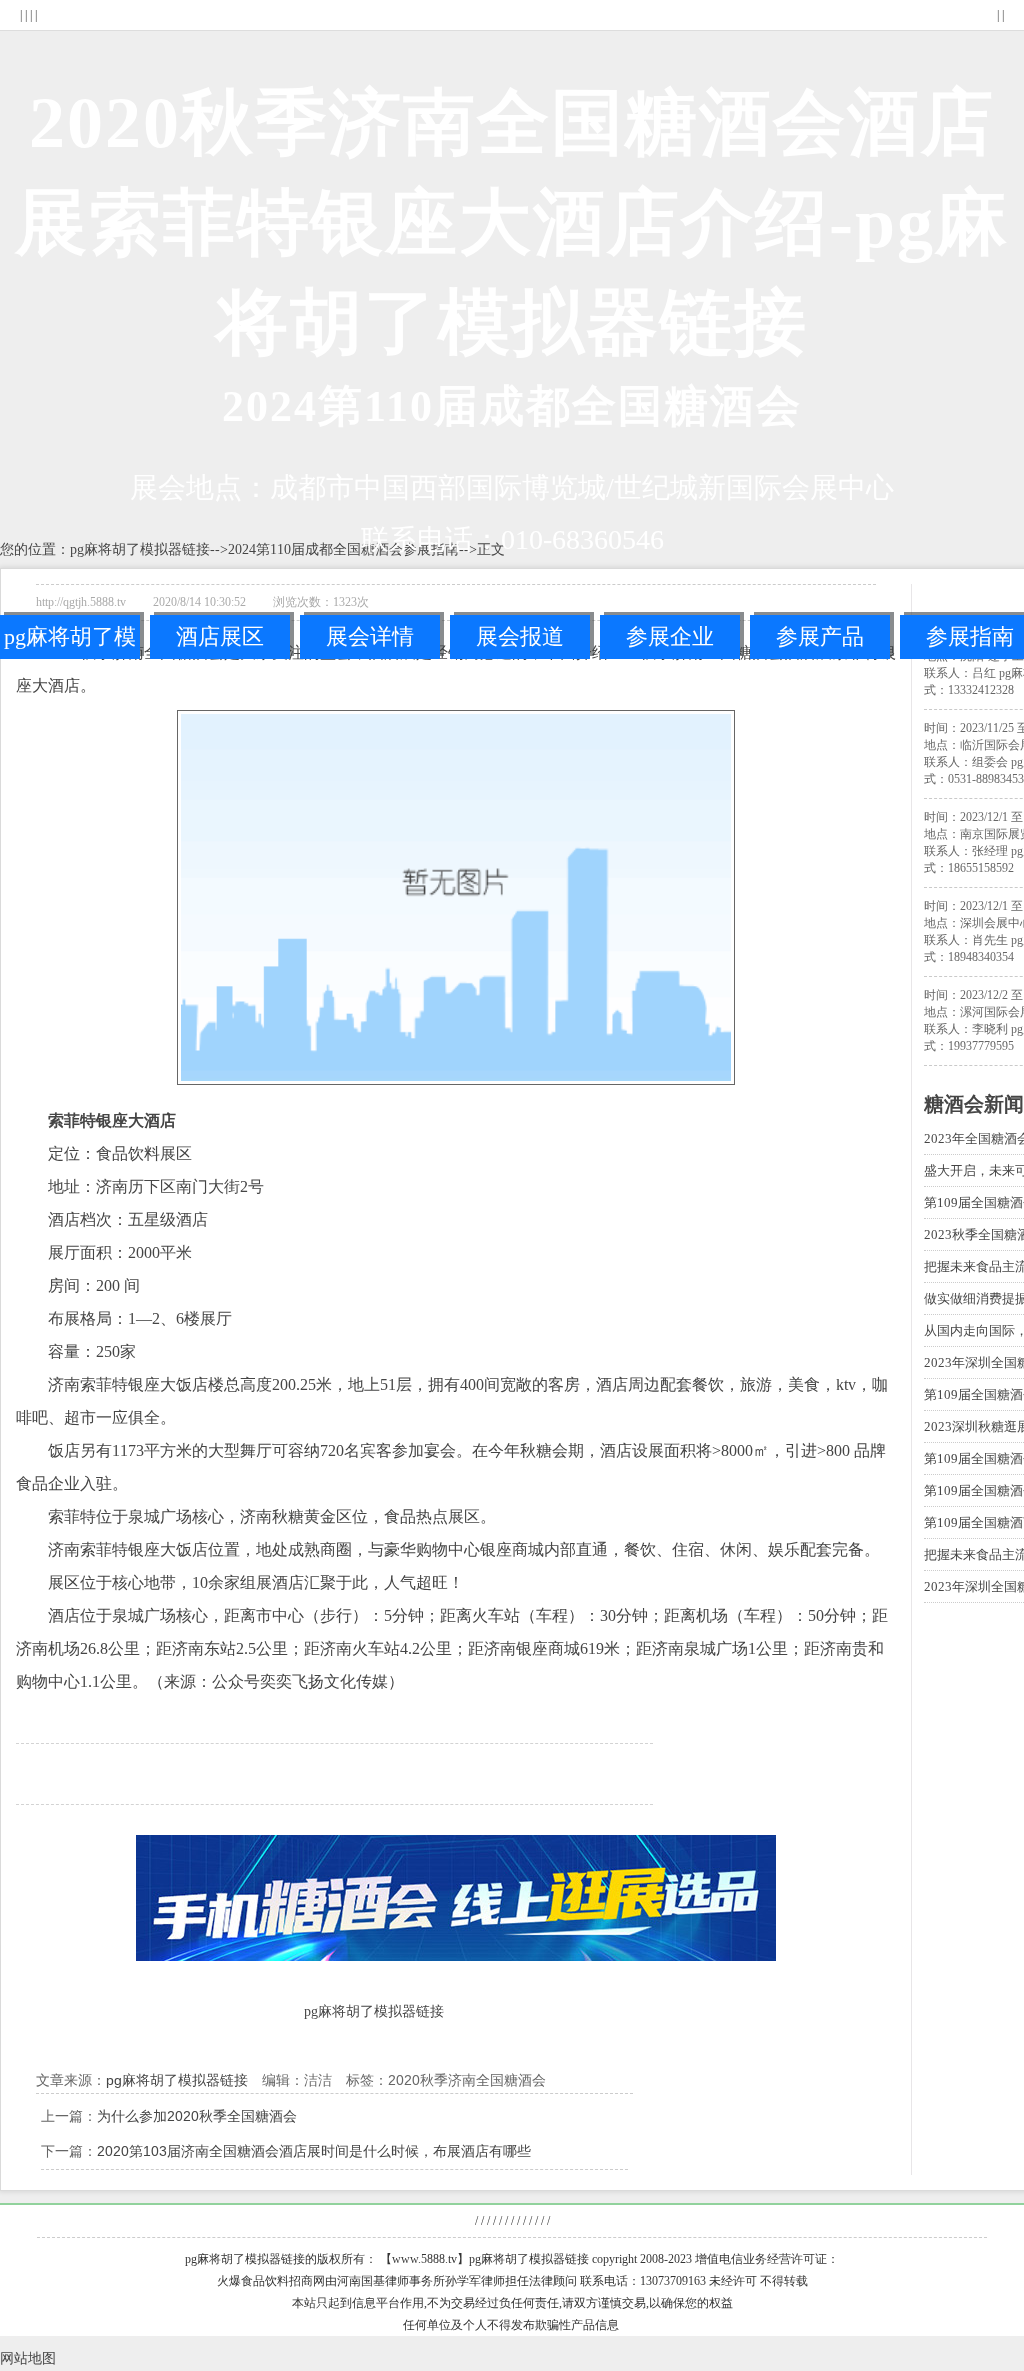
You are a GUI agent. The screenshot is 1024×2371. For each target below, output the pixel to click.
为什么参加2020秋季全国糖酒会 (197, 2116)
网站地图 (28, 2358)
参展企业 (670, 636)
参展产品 (820, 636)
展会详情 (370, 636)
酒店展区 (220, 636)
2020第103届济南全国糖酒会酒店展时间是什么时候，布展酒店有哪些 (314, 2151)
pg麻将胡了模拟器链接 (70, 641)
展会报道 (520, 636)
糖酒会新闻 (974, 1104)
